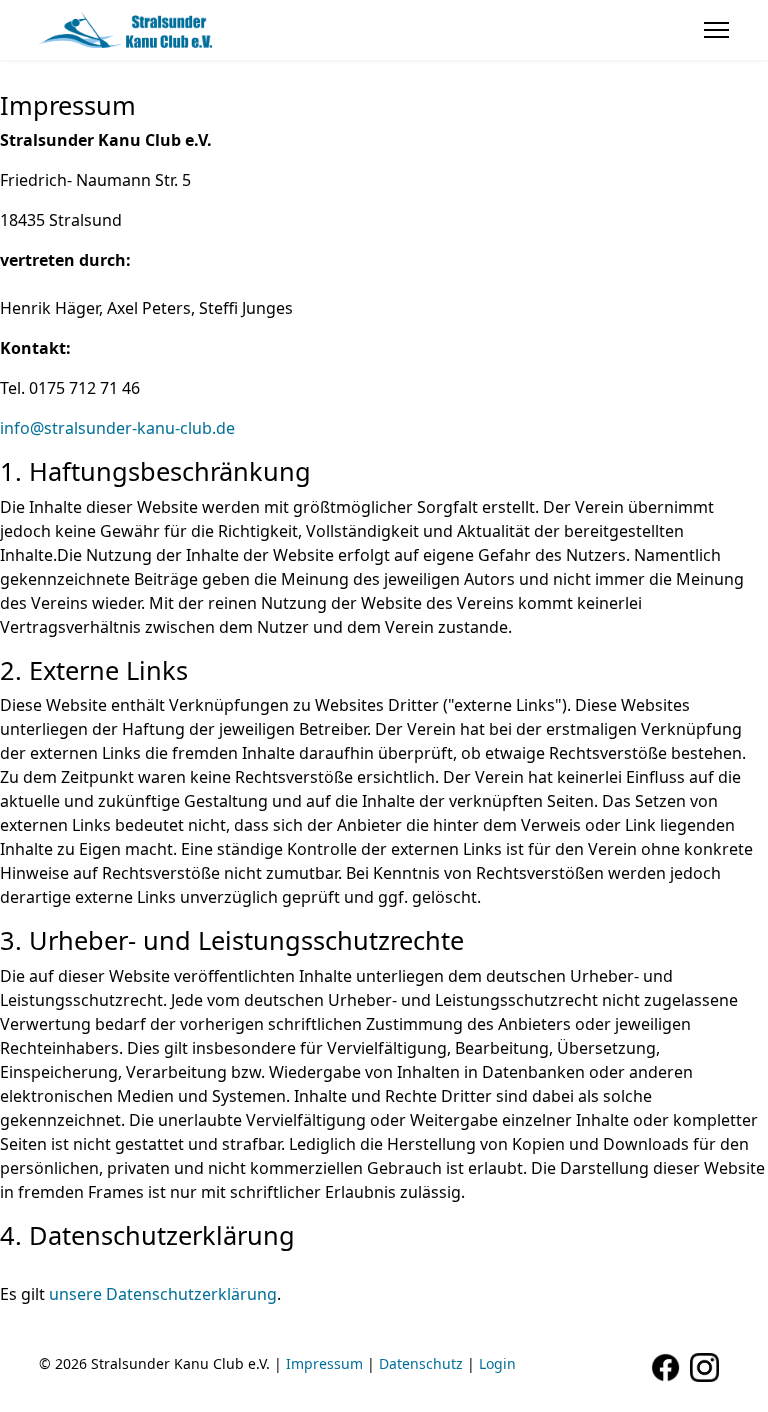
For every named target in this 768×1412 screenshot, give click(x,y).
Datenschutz (421, 1363)
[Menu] (716, 30)
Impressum (324, 1363)
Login (497, 1363)
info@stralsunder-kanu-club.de (117, 428)
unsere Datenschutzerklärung (163, 1294)
